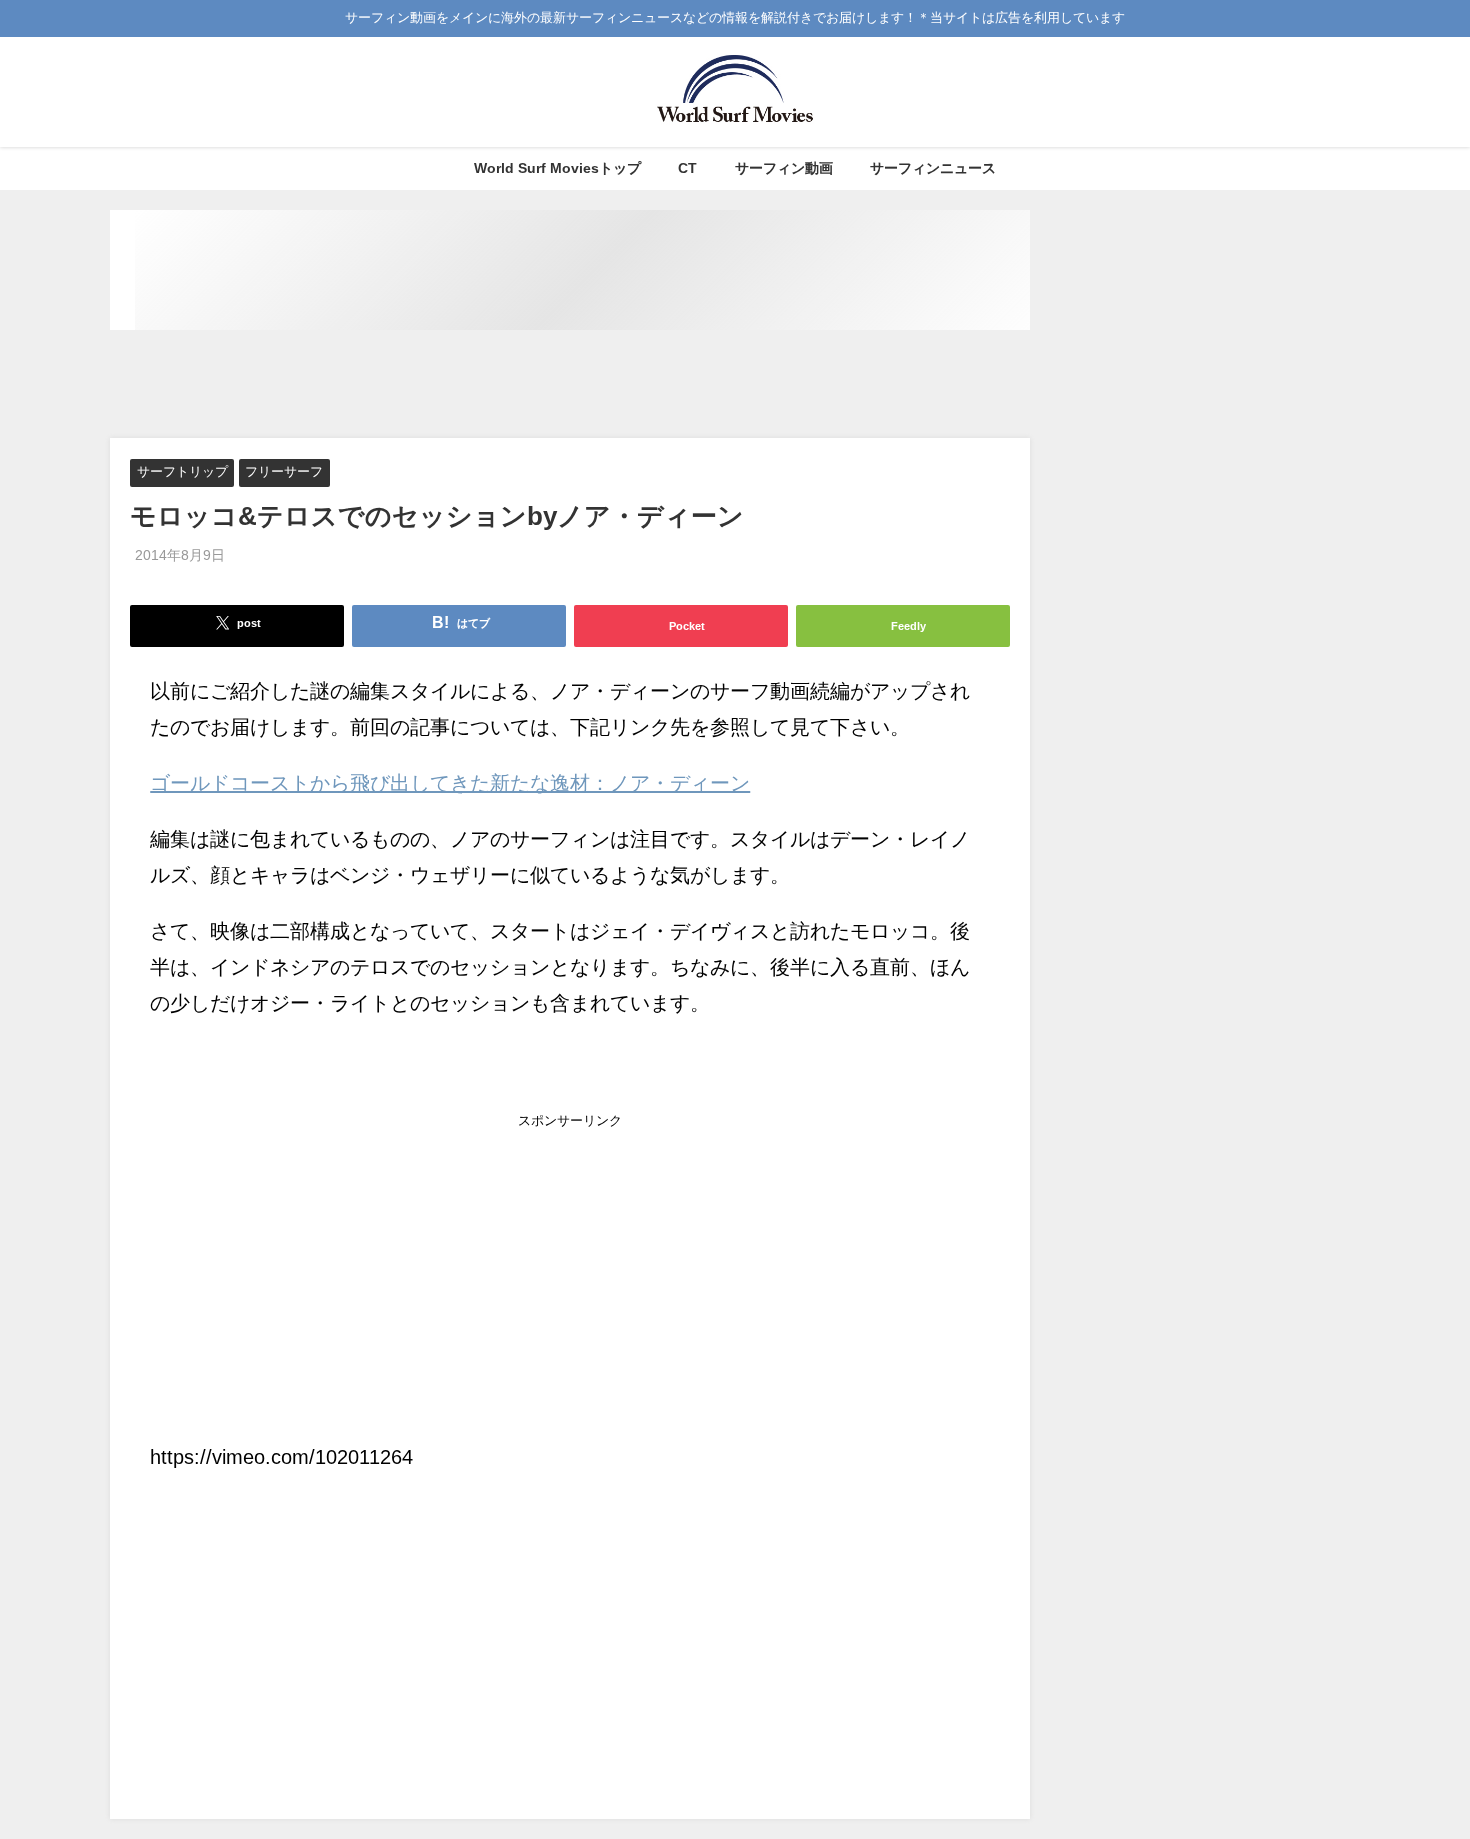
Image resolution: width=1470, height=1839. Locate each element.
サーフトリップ (182, 472)
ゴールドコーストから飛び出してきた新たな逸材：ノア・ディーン (450, 783)
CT (687, 168)
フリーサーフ (284, 472)
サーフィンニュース (933, 168)
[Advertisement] (570, 385)
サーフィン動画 (784, 168)
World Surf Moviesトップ (557, 168)
